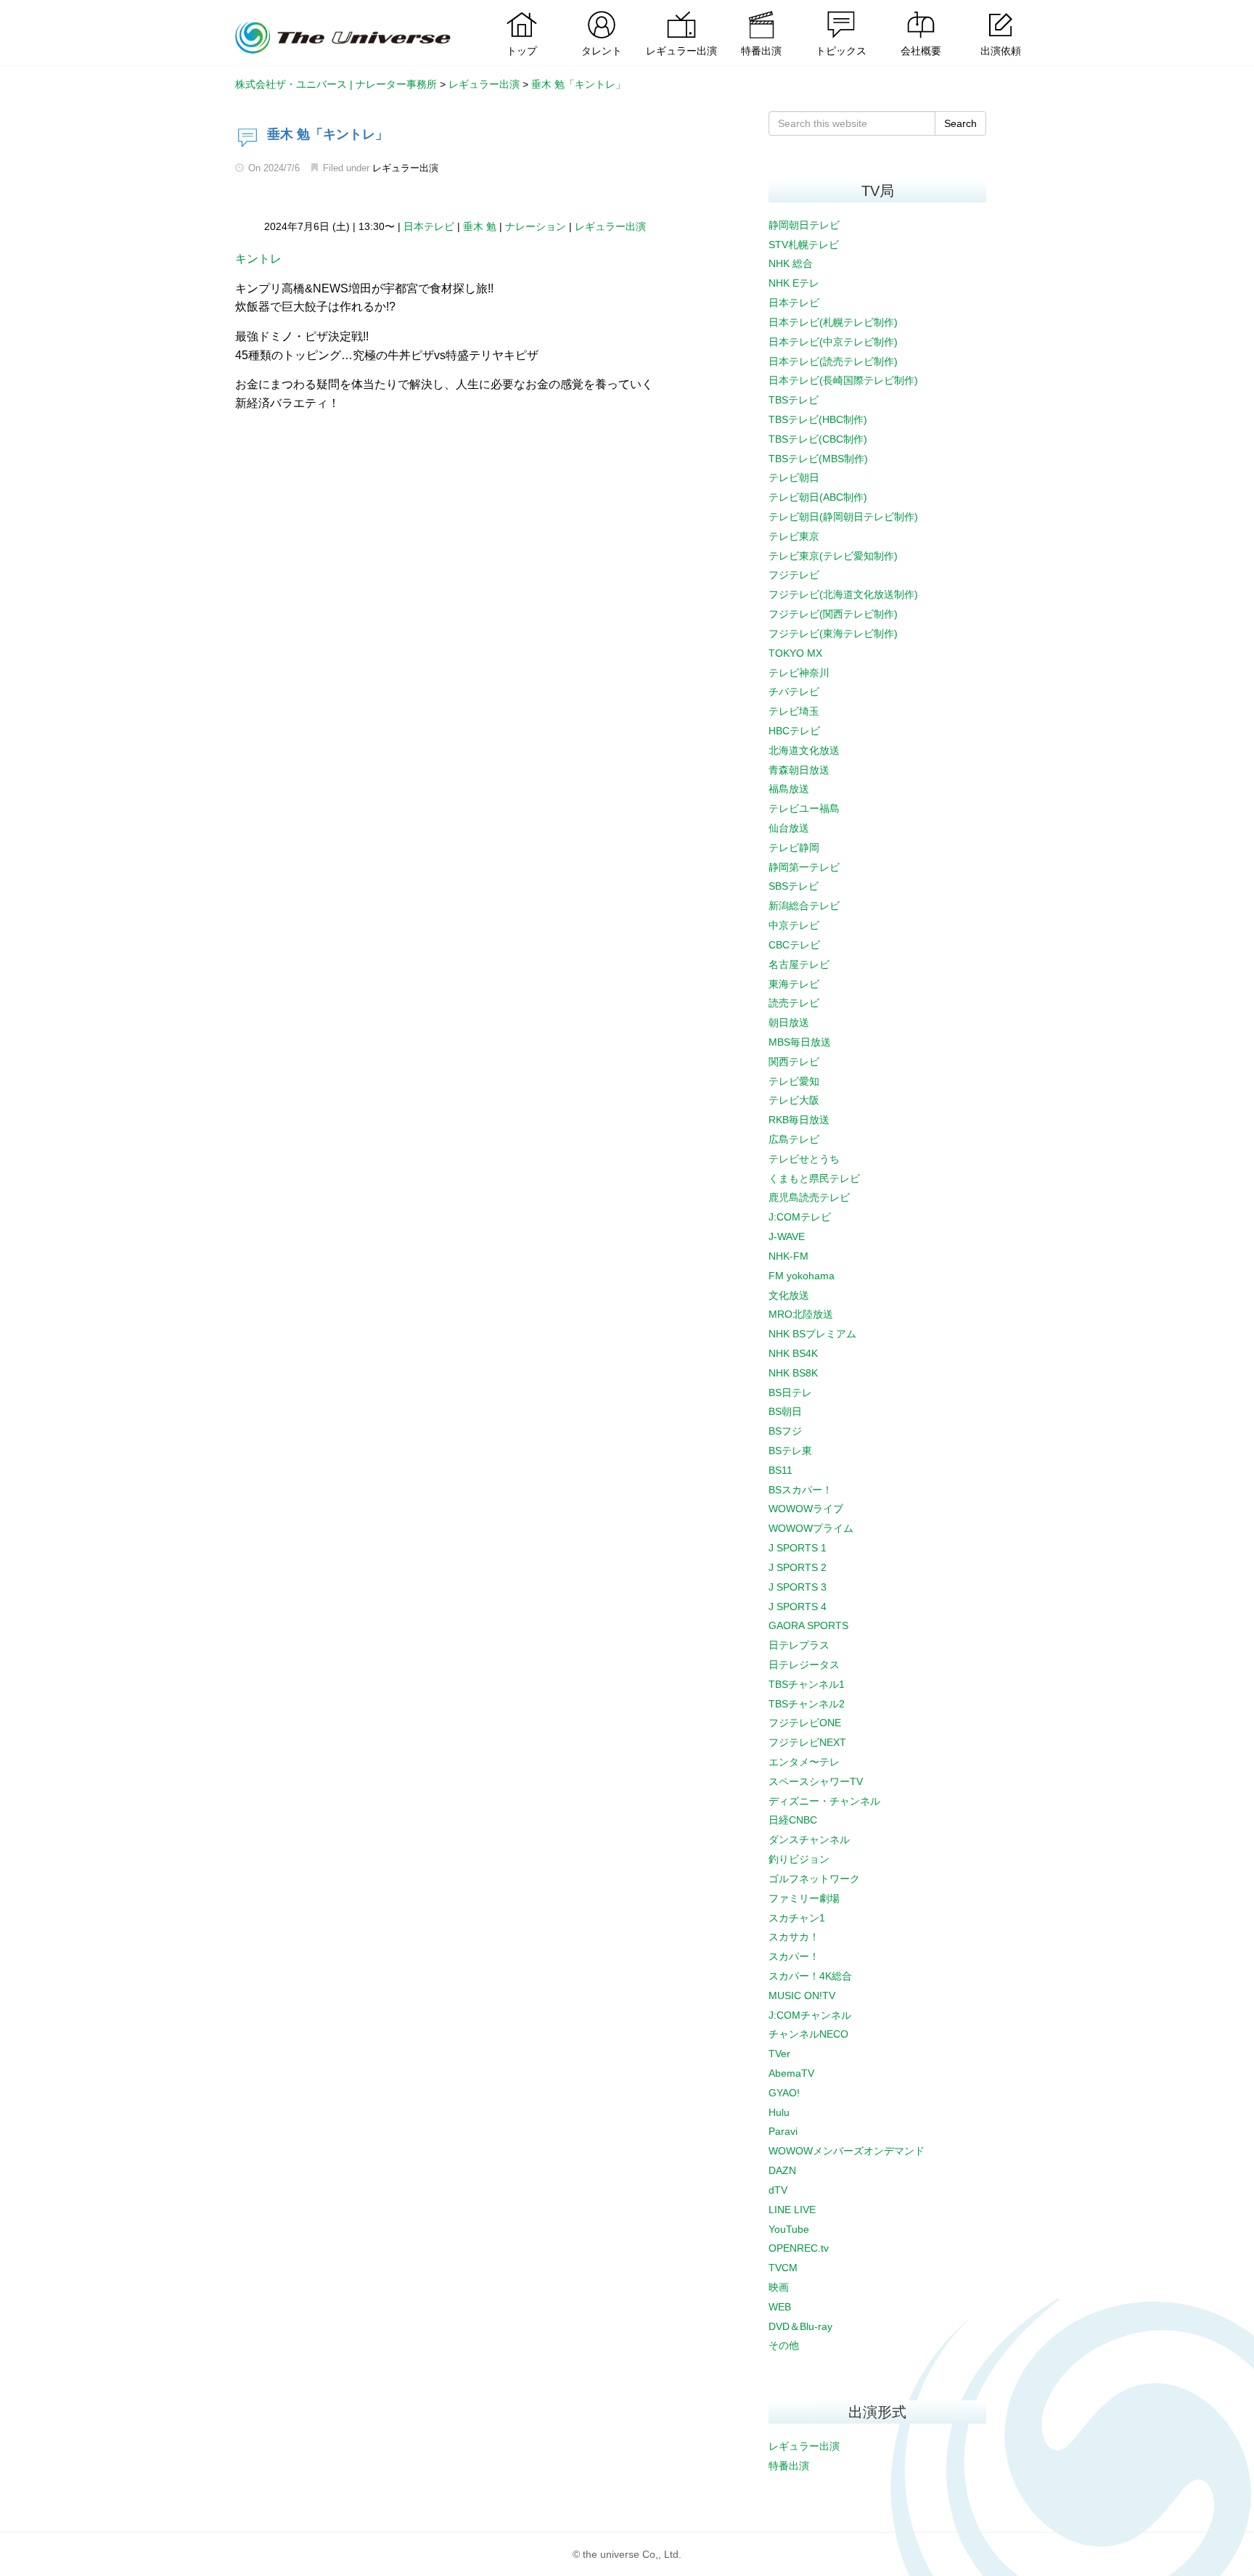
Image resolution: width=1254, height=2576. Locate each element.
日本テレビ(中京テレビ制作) (833, 342)
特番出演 (789, 2466)
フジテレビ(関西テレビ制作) (833, 614)
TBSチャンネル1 (807, 1684)
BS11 (780, 1470)
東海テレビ (794, 984)
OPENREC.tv (799, 2248)
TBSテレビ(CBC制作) (818, 439)
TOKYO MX (795, 653)
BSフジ (785, 1431)
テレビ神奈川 (799, 673)
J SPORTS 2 (798, 1567)
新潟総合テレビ (804, 906)
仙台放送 (789, 828)
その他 (784, 2345)
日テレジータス (804, 1665)
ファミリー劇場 (804, 1898)
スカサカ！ (794, 1937)
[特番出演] (761, 11)
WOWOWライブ (806, 1509)
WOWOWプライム (811, 1528)
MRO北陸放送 (801, 1314)
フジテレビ (794, 575)
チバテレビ (794, 692)
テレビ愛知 (794, 1081)
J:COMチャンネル (810, 2015)
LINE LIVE (792, 2210)
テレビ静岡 (794, 848)
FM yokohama (802, 1276)
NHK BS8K (793, 1373)
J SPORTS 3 (798, 1587)
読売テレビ (794, 1003)
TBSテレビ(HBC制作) (818, 419)
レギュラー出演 (405, 168)
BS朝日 (785, 1411)
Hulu (779, 2112)
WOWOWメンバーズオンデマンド (847, 2151)
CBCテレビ (794, 945)
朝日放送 (789, 1022)
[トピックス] (841, 11)
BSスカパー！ (800, 1490)
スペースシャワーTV (816, 1781)
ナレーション (536, 226)
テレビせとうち (804, 1159)
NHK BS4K (793, 1353)
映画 (779, 2287)
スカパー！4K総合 (810, 1976)
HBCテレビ (794, 731)
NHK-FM (788, 1256)
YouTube (789, 2229)
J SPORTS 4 (798, 1607)
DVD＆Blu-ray (800, 2326)
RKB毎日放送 (799, 1120)
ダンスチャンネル (809, 1839)
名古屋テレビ (799, 964)
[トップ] (522, 11)
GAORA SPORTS (808, 1625)
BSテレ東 (790, 1451)
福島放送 (789, 789)
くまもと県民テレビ (814, 1178)
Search (960, 123)
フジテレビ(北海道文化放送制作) (843, 594)
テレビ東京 (794, 536)
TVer (779, 2054)
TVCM (783, 2268)
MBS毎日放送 (800, 1042)
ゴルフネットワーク (814, 1879)
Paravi (783, 2131)
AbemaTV (791, 2073)
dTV (778, 2190)
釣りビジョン (799, 1859)
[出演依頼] (1001, 11)
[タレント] (602, 11)
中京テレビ (794, 925)
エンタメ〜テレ (804, 1762)
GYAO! (784, 2093)
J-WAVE (787, 1236)
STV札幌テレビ (804, 245)
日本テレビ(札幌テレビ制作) (833, 322)
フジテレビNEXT (807, 1742)
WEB (780, 2307)
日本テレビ (429, 226)
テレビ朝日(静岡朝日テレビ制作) (843, 517)
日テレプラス (799, 1645)
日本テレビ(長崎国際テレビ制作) (843, 380)
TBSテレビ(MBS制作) (818, 459)
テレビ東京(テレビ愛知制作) (833, 556)
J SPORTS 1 (798, 1548)
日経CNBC (793, 1820)
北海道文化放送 (804, 750)
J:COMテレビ (800, 1217)
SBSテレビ (794, 886)
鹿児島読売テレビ (809, 1197)
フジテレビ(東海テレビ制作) (833, 633)
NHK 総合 (791, 263)
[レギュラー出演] (681, 11)
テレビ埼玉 (794, 711)
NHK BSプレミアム (812, 1334)
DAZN (782, 2170)
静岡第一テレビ (804, 867)
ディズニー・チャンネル (824, 1801)
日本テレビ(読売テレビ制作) (833, 361)
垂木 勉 (480, 226)
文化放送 (789, 1295)
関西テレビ (794, 1062)
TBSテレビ (794, 400)
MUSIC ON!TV (802, 1995)
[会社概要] (921, 11)
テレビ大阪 (794, 1100)
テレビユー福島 (804, 808)
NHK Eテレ (794, 283)
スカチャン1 (797, 1918)
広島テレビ (794, 1139)
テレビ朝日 (794, 477)
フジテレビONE (805, 1723)
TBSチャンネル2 (807, 1704)
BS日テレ (790, 1392)
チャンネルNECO (808, 2034)
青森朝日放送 (799, 770)
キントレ (258, 259)
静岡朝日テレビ (804, 225)
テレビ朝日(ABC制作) (818, 497)
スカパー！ (794, 1956)
